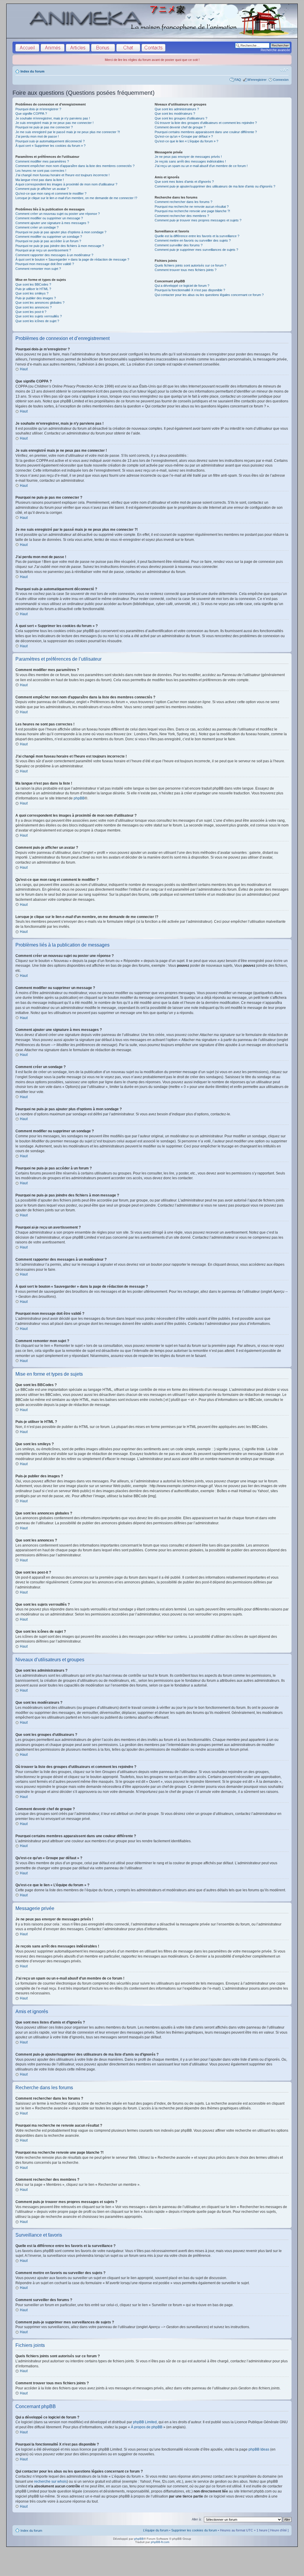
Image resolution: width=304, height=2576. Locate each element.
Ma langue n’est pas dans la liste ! (40, 180)
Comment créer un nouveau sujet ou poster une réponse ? (58, 214)
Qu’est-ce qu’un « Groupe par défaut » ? (184, 136)
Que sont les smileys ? (32, 293)
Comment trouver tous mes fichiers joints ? (186, 270)
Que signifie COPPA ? (31, 114)
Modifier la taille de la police (284, 70)
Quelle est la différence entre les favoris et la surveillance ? (197, 236)
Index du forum (33, 71)
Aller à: (197, 2519)
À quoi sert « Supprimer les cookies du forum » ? (50, 146)
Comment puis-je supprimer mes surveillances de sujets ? (196, 250)
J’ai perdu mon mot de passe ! (37, 136)
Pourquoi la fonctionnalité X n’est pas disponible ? (190, 290)
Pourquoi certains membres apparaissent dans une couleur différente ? (206, 132)
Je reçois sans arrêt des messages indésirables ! (190, 161)
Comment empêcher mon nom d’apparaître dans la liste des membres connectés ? (75, 166)
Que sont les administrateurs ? (177, 109)
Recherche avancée (275, 50)
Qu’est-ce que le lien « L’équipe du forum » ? (186, 141)
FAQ (238, 80)
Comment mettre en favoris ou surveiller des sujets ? (193, 240)
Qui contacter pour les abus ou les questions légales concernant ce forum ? (209, 295)
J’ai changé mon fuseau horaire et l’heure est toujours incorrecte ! (62, 175)
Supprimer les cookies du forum (194, 2530)
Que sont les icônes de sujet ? (37, 321)
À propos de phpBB (147, 2427)
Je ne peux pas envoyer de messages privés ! (188, 157)
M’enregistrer (257, 80)
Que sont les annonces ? (34, 307)
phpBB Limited (145, 2422)
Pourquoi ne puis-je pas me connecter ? (44, 127)
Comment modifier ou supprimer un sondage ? (49, 237)
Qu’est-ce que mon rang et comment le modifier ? (51, 193)
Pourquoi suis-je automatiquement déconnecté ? (50, 141)
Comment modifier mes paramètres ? (42, 161)
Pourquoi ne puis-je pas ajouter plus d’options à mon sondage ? (61, 232)
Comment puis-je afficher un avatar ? (42, 189)
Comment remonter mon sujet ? (38, 269)
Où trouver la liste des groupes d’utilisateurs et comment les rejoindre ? (206, 123)
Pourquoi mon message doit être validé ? (45, 264)
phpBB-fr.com (160, 2542)
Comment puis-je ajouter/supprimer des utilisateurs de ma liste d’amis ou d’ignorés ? (215, 186)
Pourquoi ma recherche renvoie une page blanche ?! (192, 211)
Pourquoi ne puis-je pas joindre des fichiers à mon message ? (60, 246)
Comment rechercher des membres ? (182, 216)
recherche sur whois (50, 2481)
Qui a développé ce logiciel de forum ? (182, 286)
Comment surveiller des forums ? (179, 245)
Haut (24, 369)
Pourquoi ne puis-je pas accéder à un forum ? (48, 241)
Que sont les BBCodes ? (33, 284)
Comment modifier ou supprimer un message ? (49, 218)
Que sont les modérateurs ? (175, 114)
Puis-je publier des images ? (36, 298)
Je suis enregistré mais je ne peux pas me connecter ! (54, 123)
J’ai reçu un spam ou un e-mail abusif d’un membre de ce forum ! (201, 166)
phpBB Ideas (259, 2449)
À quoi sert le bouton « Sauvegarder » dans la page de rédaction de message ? (72, 259)
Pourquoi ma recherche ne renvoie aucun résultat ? (192, 207)
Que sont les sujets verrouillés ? (39, 316)
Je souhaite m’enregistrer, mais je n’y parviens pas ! (53, 118)
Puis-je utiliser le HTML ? (33, 289)
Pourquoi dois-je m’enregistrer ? (38, 109)
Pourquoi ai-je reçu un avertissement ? (43, 250)
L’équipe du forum (156, 2530)
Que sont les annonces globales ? (40, 303)
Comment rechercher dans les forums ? (183, 202)
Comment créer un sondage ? (37, 227)
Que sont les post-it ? (31, 312)
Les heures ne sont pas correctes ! (41, 171)
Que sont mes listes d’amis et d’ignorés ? (184, 182)
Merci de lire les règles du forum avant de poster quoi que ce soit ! (152, 60)
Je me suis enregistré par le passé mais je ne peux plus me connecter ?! (68, 132)
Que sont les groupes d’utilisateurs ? (181, 118)
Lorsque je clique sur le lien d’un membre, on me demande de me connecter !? (76, 198)
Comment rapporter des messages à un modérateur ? (54, 255)
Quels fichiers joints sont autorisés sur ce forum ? (190, 265)
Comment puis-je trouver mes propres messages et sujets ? (198, 220)
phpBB (79, 798)
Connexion (281, 80)
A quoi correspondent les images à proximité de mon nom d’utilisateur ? (66, 184)
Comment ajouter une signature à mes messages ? (52, 223)
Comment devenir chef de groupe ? (180, 127)
